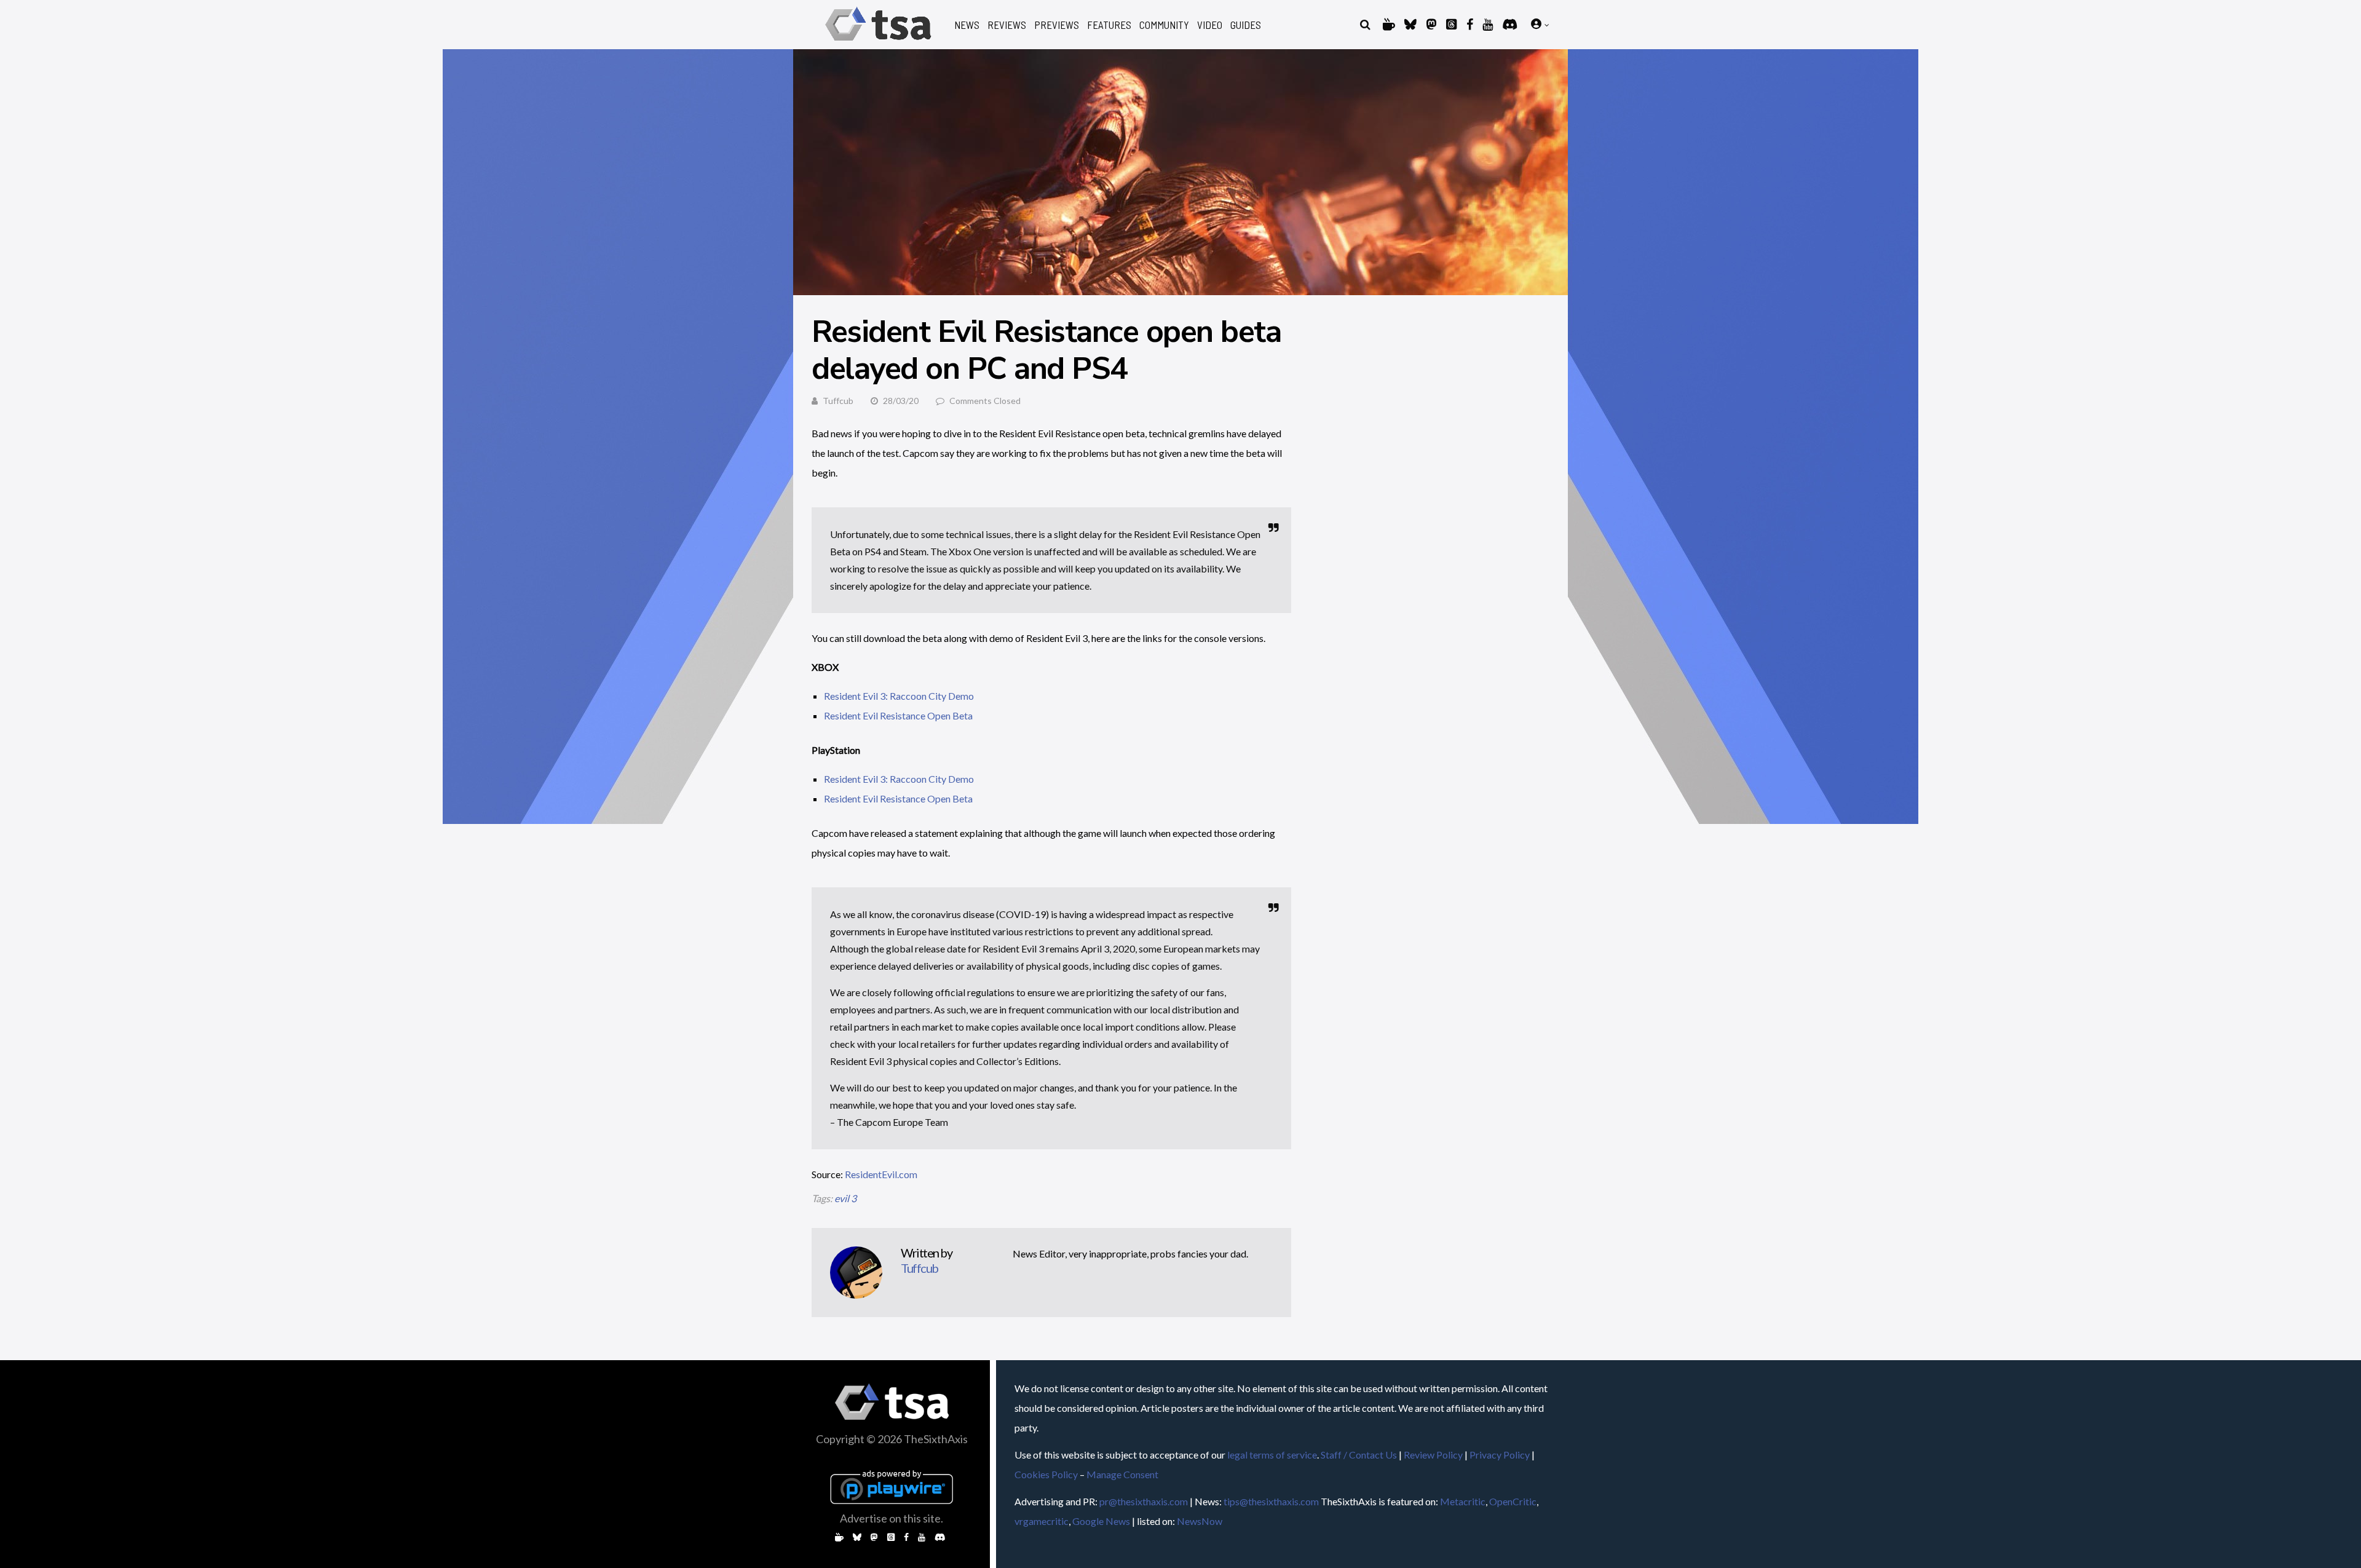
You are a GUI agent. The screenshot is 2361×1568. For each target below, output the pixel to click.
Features (1109, 25)
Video (1210, 25)
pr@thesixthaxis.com (1144, 1501)
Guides (1246, 25)
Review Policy (1433, 1455)
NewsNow (1200, 1521)
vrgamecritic (1042, 1521)
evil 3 (845, 1198)
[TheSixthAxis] (878, 43)
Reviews (1007, 25)
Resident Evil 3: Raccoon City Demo (899, 696)
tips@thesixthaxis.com (1271, 1501)
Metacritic (1463, 1501)
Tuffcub (838, 401)
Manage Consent (1122, 1474)
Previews (1057, 25)
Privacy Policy (1500, 1455)
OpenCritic (1513, 1501)
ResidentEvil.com (881, 1174)
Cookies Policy (1046, 1474)
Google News (1101, 1521)
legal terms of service (1272, 1455)
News (967, 25)
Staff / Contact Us (1359, 1455)
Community (1164, 25)
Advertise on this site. (892, 1518)
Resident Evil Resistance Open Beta (898, 715)
